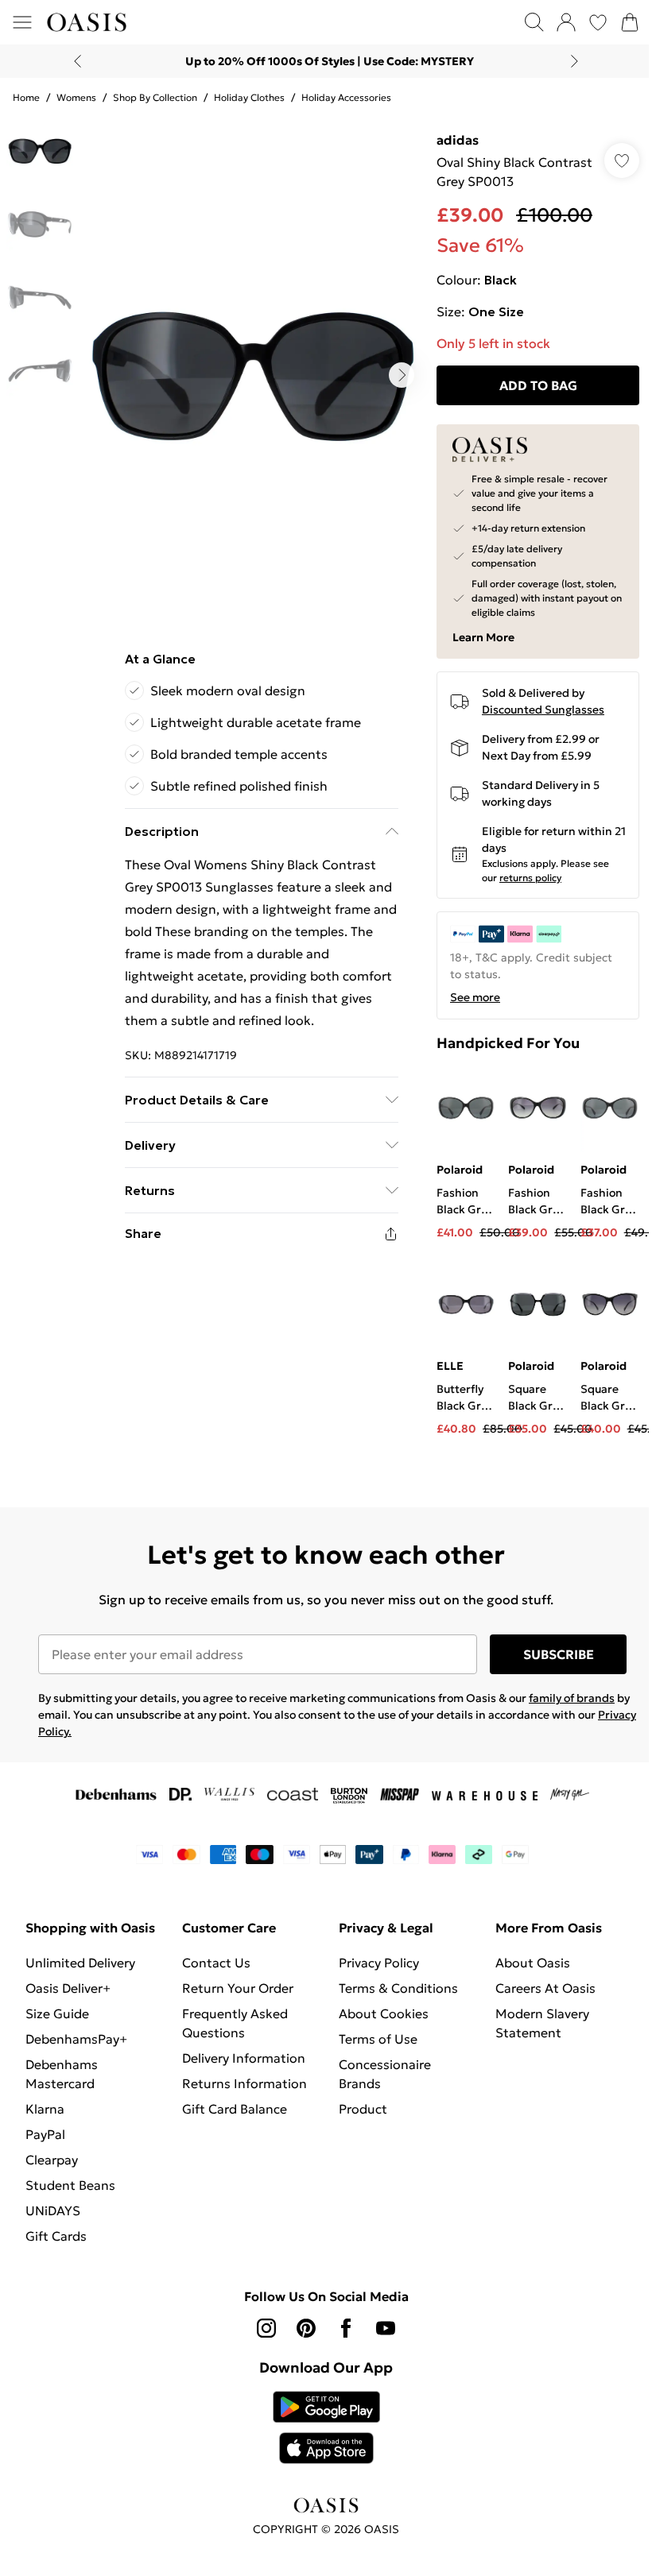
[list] (252, 375)
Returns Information (244, 2083)
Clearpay (52, 2160)
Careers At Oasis (545, 1988)
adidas (458, 140)
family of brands (572, 1698)
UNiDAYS (53, 2210)
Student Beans (70, 2185)
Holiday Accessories (346, 97)
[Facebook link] (346, 2328)
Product (363, 2109)
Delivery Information (244, 2058)
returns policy (530, 878)
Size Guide (57, 2013)
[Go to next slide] (402, 375)
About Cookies (384, 2013)
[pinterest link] (306, 2328)
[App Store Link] (326, 2427)
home (26, 97)
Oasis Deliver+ (68, 1988)
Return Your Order (238, 1988)
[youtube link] (386, 2328)
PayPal (45, 2134)
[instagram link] (266, 2328)
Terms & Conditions (398, 1988)
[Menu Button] (22, 22)
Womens (76, 97)
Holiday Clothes (249, 97)
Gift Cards (56, 2236)
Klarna (45, 2109)
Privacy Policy (379, 1963)
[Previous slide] (78, 61)
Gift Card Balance (235, 2109)
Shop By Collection (155, 97)
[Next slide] (574, 61)
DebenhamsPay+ (76, 2039)
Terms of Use (378, 2039)
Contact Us (216, 1963)
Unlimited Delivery (80, 1963)
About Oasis (533, 1963)
